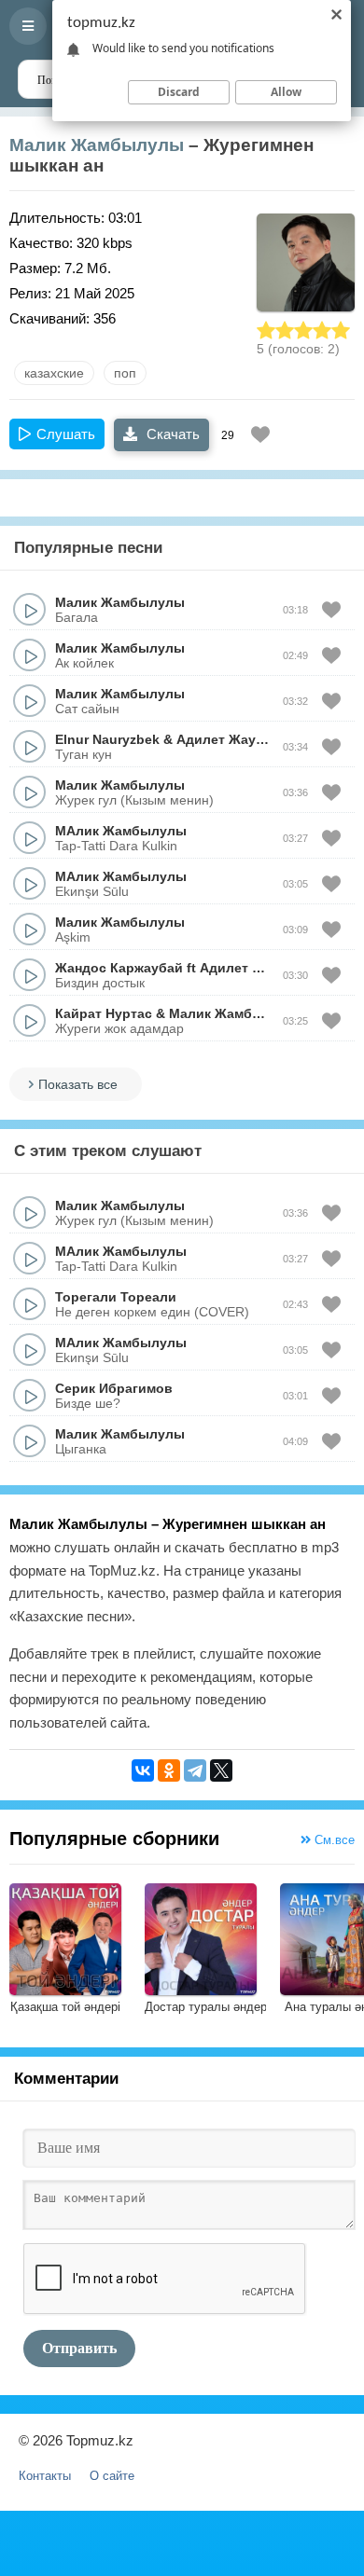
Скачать (171, 434)
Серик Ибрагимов (114, 1388)
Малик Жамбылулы (97, 145)
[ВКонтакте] (143, 1770)
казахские (54, 373)
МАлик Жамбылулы (121, 831)
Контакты (45, 2476)
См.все (333, 1840)
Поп (125, 373)
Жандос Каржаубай (119, 968)
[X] (221, 1770)
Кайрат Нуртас (104, 1013)
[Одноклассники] (169, 1770)
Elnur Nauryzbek (107, 739)
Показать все (78, 1084)
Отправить (79, 2348)
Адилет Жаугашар (236, 739)
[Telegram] (195, 1770)
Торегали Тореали (116, 1297)
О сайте (112, 2476)
